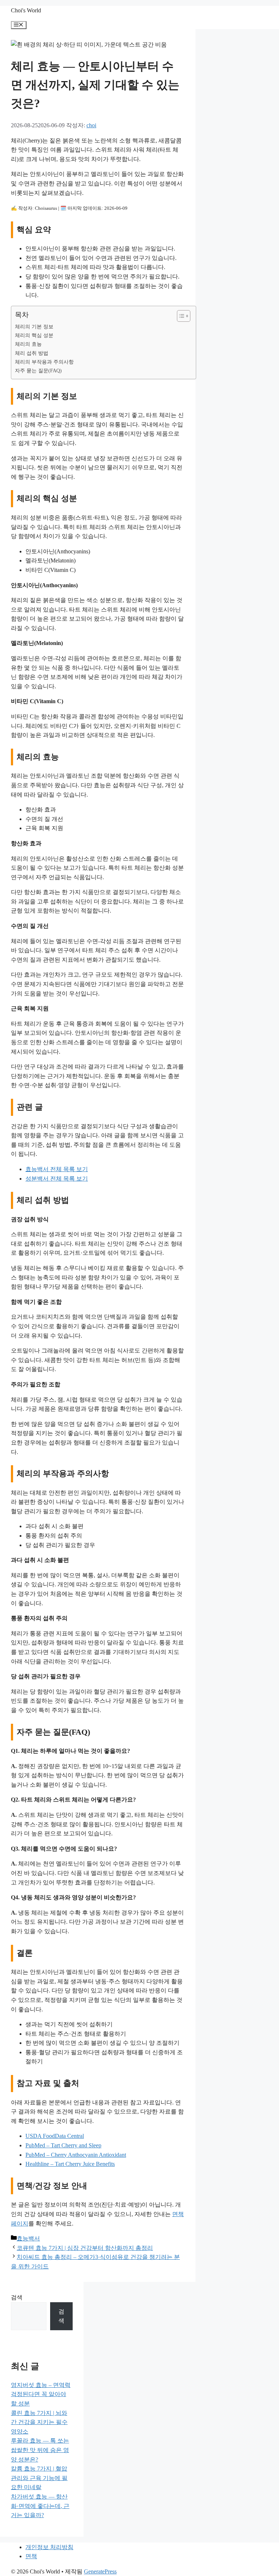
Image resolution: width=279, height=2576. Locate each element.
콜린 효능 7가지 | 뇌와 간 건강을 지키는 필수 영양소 (39, 2422)
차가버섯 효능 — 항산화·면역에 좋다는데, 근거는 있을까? (40, 2506)
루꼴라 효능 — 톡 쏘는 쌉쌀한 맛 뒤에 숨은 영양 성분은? (40, 2450)
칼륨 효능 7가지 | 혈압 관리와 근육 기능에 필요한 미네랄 (39, 2478)
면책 (31, 2556)
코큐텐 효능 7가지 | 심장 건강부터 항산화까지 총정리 (85, 2248)
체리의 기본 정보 (34, 326)
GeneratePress (100, 2571)
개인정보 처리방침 (49, 2547)
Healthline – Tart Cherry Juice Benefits (70, 2164)
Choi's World (26, 10)
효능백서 (28, 2238)
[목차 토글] (180, 316)
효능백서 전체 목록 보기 (57, 1169)
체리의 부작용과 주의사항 (44, 362)
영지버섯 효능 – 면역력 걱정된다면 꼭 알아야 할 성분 (41, 2394)
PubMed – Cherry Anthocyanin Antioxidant (76, 2155)
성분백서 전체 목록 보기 (57, 1179)
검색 (17, 2297)
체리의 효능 (28, 344)
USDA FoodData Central (55, 2136)
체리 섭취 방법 (32, 353)
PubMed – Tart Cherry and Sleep (63, 2145)
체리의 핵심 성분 (34, 335)
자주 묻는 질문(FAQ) (38, 370)
